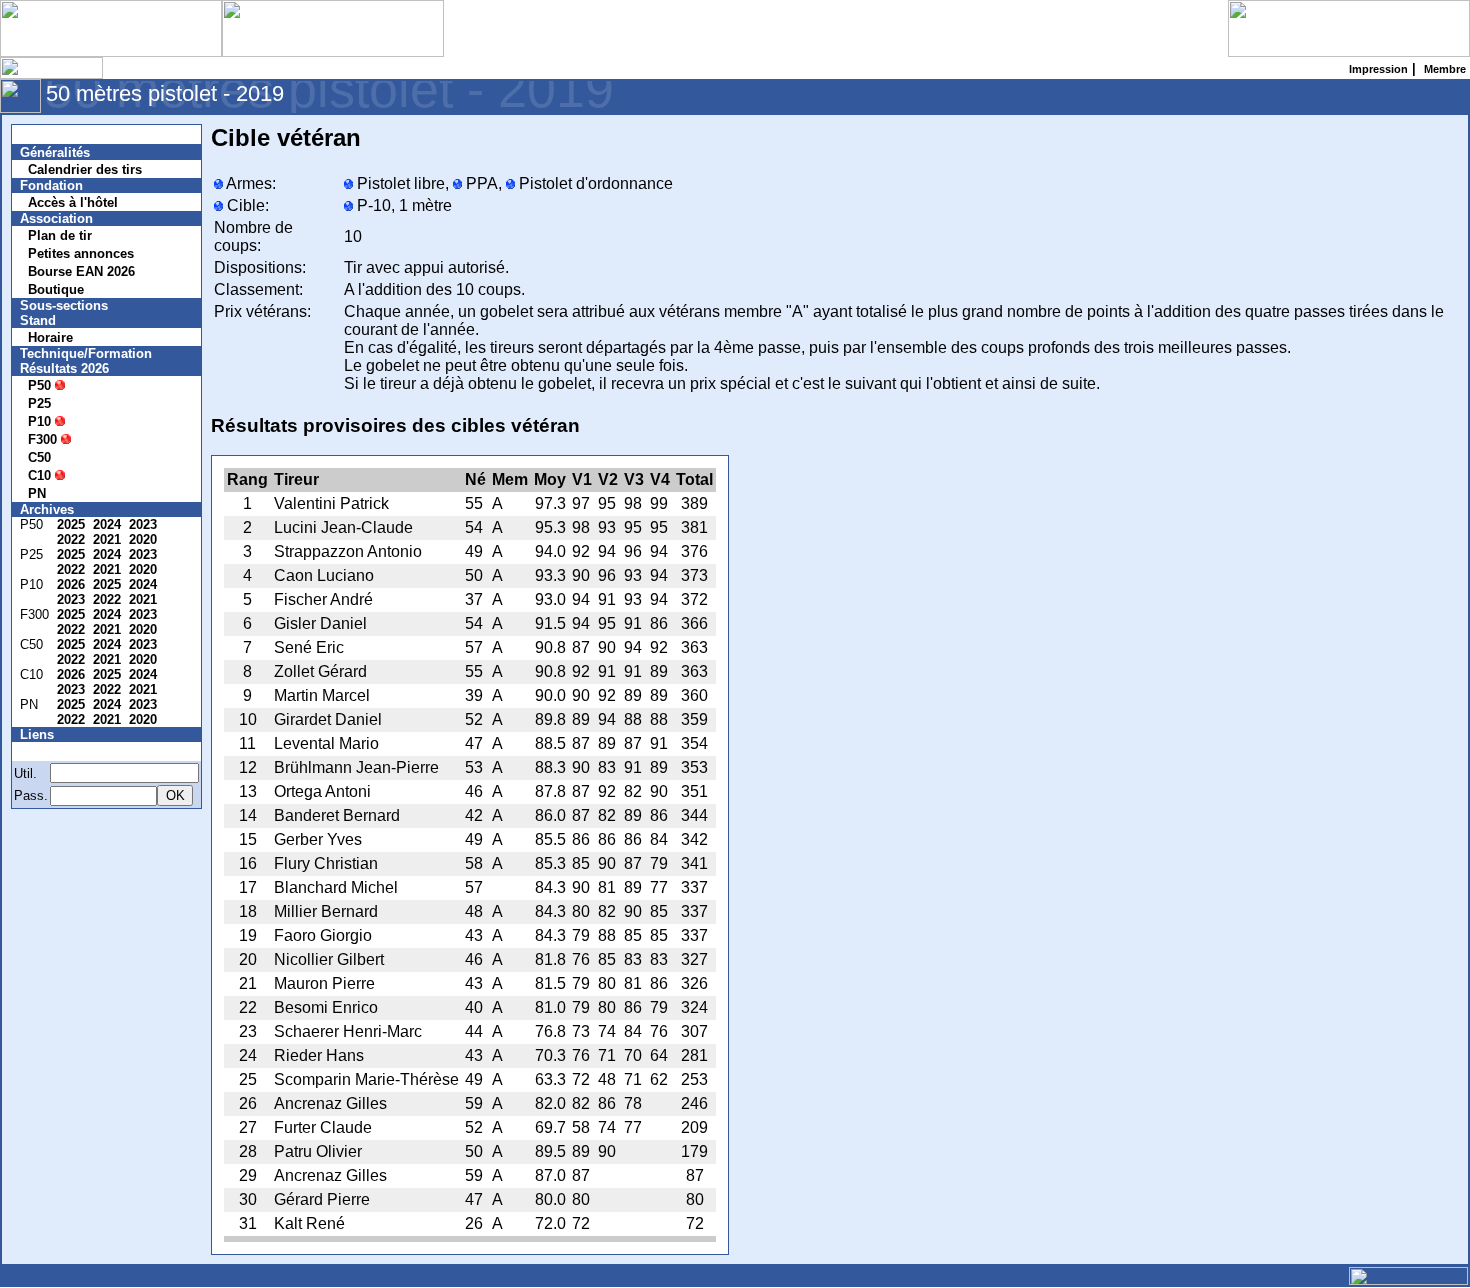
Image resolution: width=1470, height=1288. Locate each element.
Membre (57, 751)
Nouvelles (62, 134)
